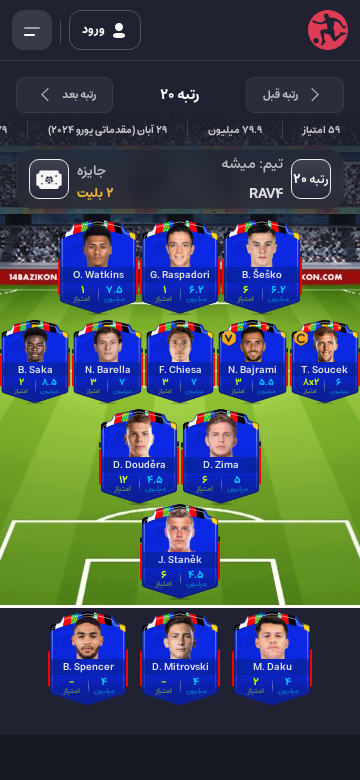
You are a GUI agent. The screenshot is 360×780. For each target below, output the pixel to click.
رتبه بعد (79, 94)
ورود (94, 29)
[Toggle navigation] (32, 30)
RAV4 (266, 194)
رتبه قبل (280, 94)
